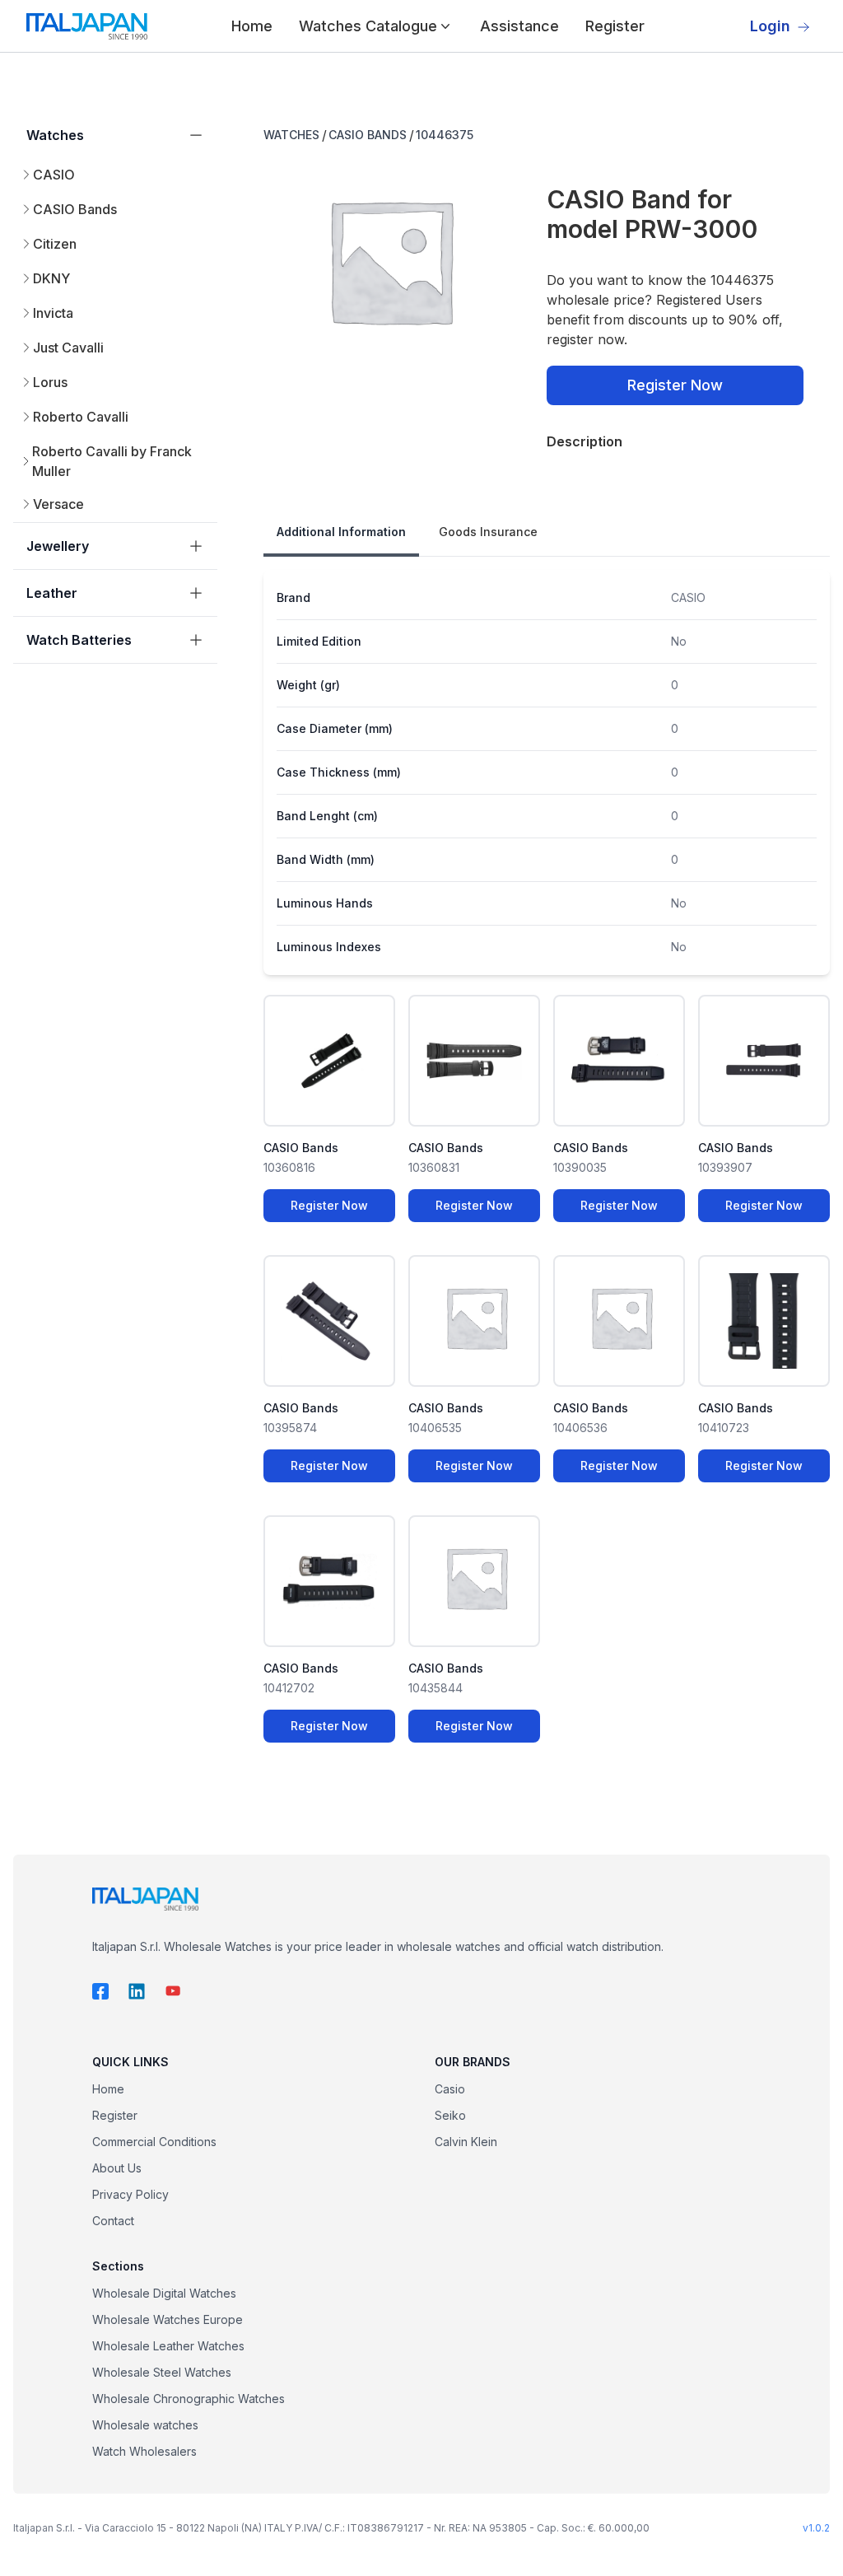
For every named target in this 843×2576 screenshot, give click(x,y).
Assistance (519, 26)
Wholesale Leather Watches (168, 2346)
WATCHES (291, 135)
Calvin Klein (466, 2142)
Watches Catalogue (368, 26)
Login (770, 26)
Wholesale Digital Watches (164, 2293)
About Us (117, 2168)
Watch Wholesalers (144, 2451)
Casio (450, 2089)
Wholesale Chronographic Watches (189, 2399)
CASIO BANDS (368, 135)
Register (615, 26)
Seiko (450, 2115)
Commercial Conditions (154, 2142)
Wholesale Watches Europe (168, 2319)
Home (252, 26)
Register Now (675, 385)
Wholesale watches (145, 2425)
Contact (113, 2221)
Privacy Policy (130, 2194)
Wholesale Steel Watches (162, 2372)
